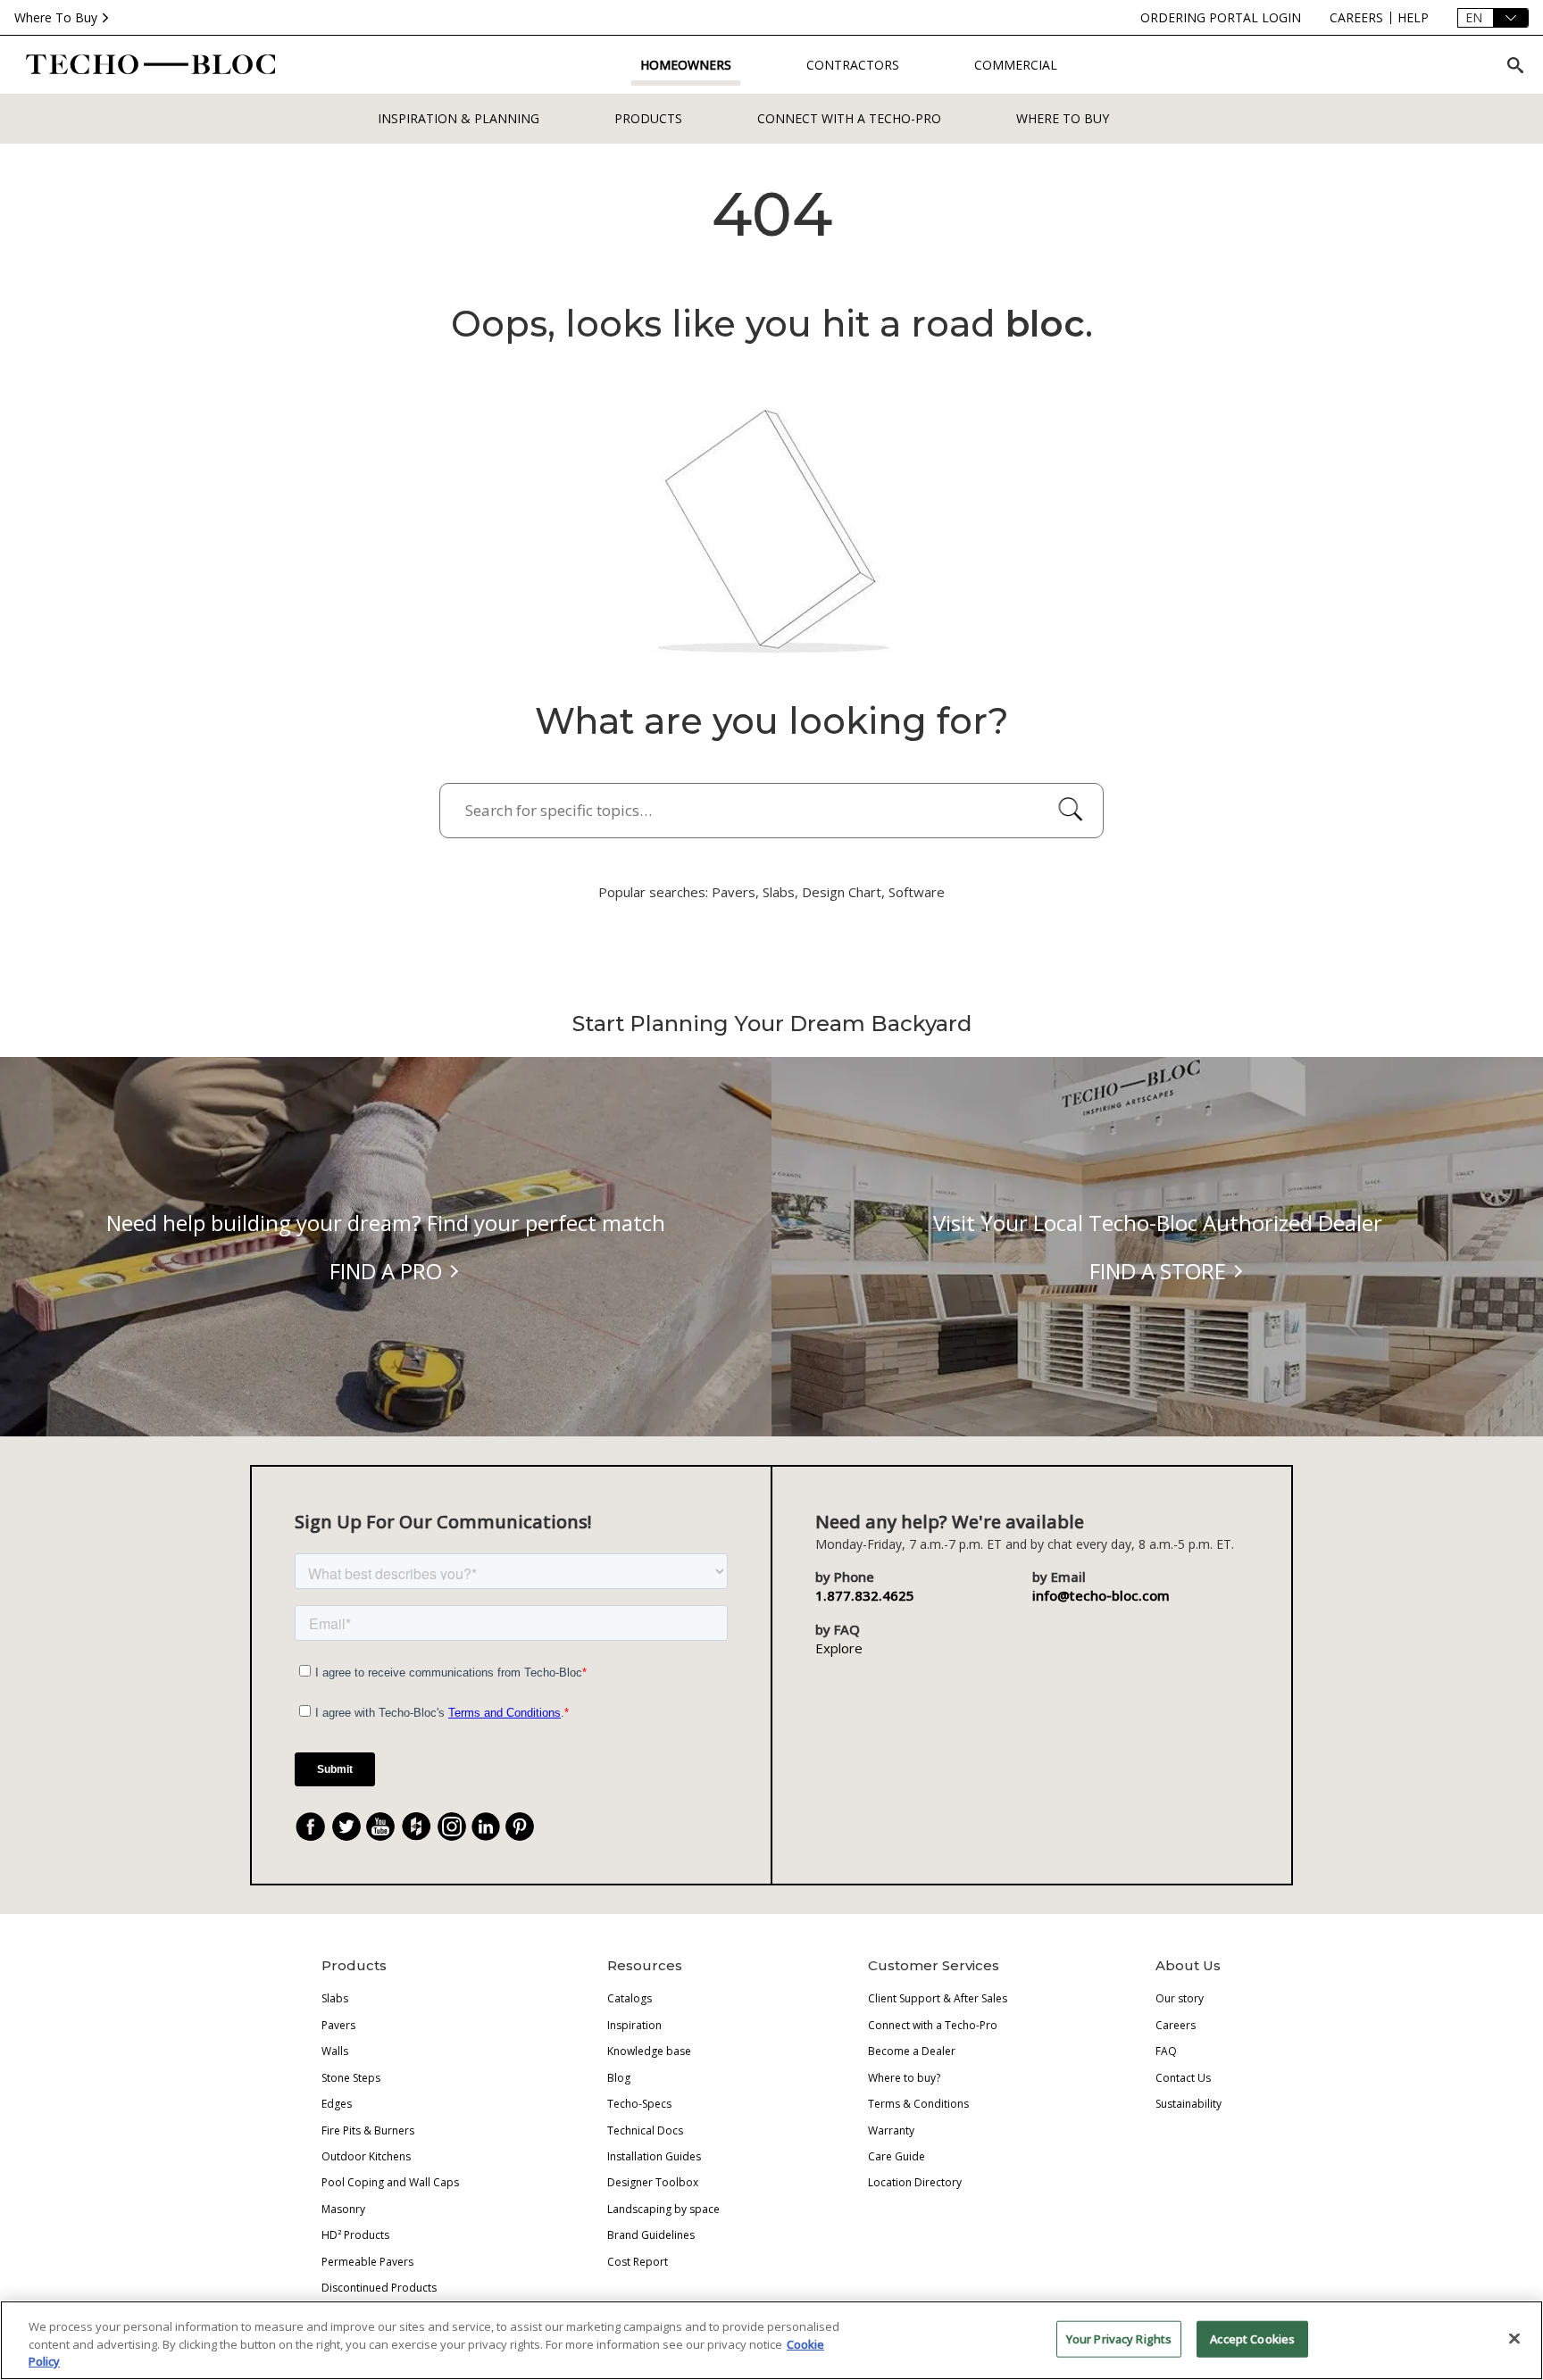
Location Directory (915, 2182)
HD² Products (355, 2235)
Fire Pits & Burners (368, 2130)
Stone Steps (351, 2078)
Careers (1176, 2025)
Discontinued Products (379, 2288)
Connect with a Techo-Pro (849, 118)
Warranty (891, 2130)
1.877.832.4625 (865, 1595)
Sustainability (1189, 2104)
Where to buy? (904, 2078)
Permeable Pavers (367, 2262)
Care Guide (897, 2156)
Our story (1180, 1998)
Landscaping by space (663, 2209)
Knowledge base (649, 2051)
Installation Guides (654, 2156)
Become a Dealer (912, 2051)
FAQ (1166, 2051)
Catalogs (630, 1998)
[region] (771, 2340)
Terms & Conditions (918, 2104)
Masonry (343, 2209)
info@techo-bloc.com (1101, 1595)
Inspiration (634, 2025)
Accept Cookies (1252, 2338)
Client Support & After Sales (938, 1998)
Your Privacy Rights (1119, 2338)
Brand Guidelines (651, 2235)
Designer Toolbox (653, 2182)
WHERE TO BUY (1063, 118)
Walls (335, 2051)
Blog (619, 2078)
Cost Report (638, 2262)
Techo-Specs (639, 2104)
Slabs (335, 1998)
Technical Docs (645, 2130)
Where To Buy (56, 17)
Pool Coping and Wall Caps (390, 2182)
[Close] (1514, 2338)
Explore (839, 1648)
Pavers (338, 2025)
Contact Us (1183, 2078)
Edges (337, 2104)
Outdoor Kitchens (366, 2156)
